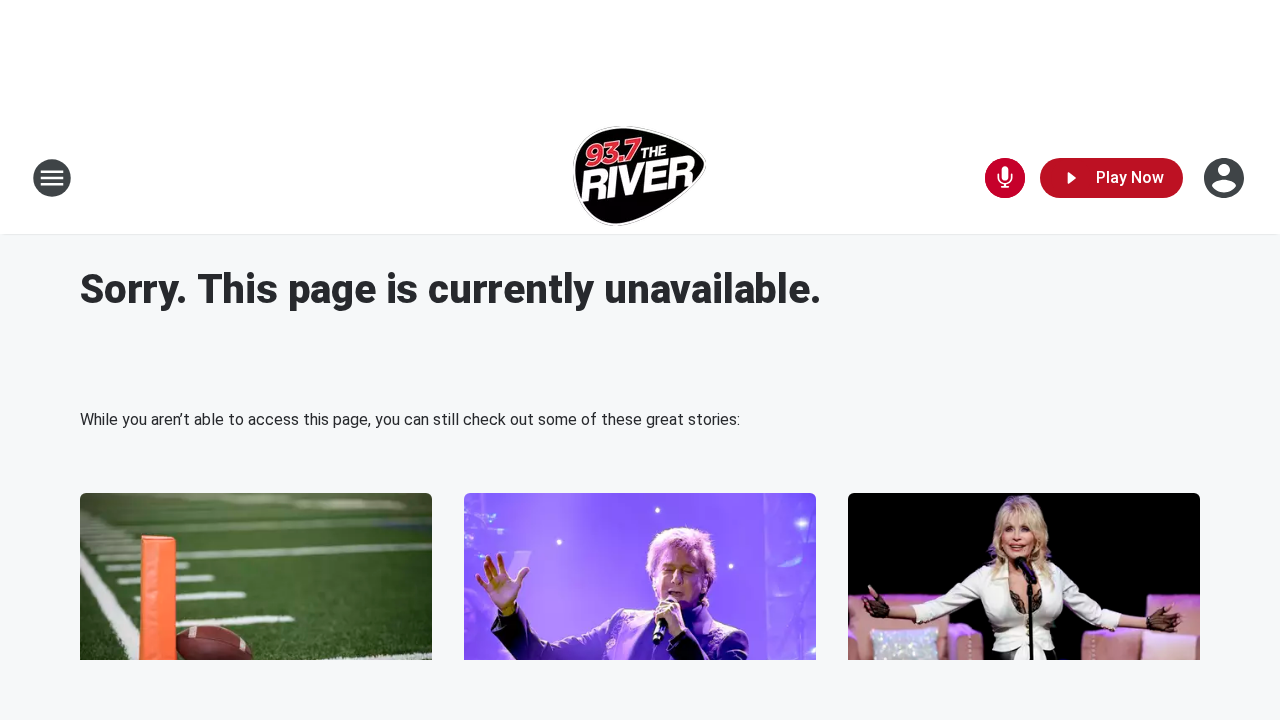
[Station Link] (640, 178)
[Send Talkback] (1005, 178)
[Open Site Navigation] (52, 178)
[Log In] (1226, 178)
